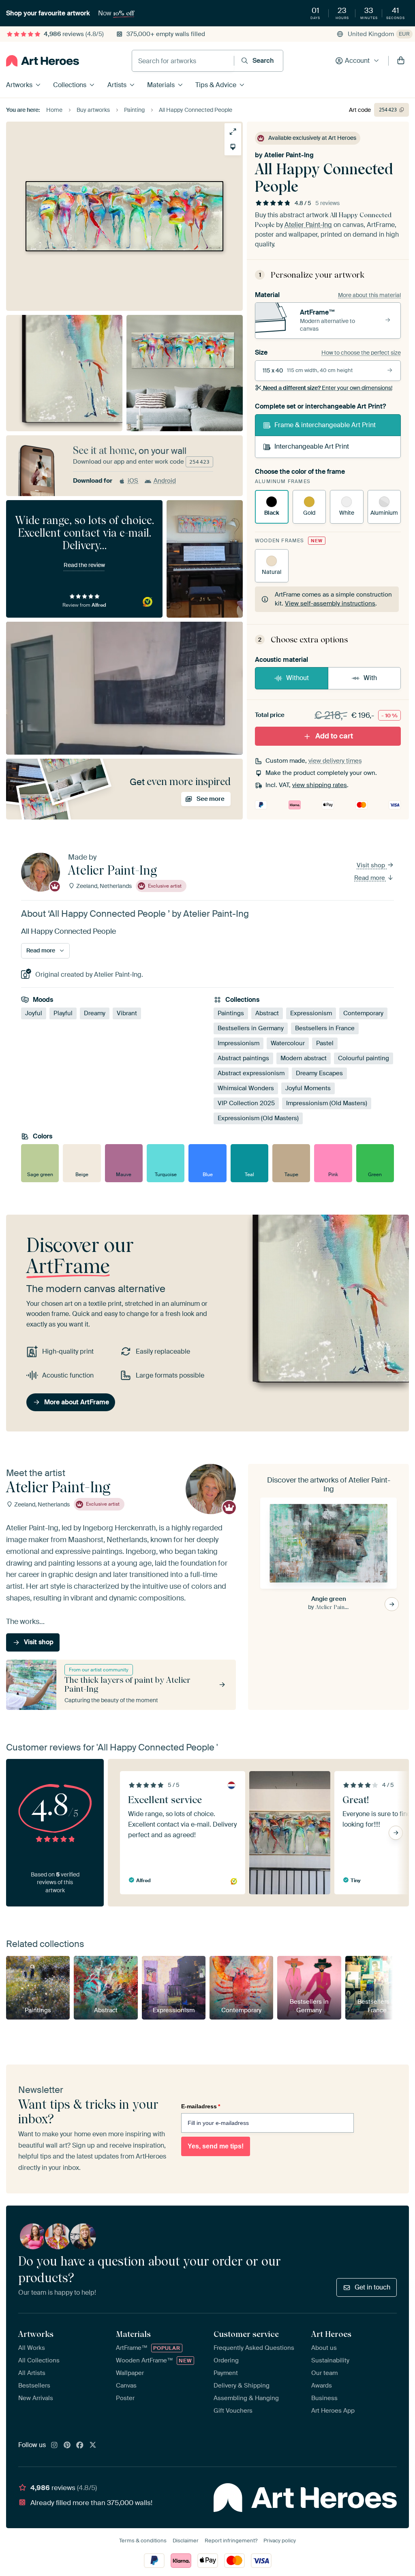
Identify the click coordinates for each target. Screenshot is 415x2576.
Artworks (19, 85)
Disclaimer (186, 2541)
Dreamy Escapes (319, 1073)
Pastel (325, 1043)
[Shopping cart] (401, 61)
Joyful (34, 1013)
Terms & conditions (143, 2541)
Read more (370, 878)
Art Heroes (331, 2334)
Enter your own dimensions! (328, 388)
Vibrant (127, 1013)
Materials (161, 85)
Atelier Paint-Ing (289, 155)
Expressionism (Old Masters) (258, 1118)
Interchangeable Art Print (312, 446)
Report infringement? (231, 2541)
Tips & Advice (216, 85)
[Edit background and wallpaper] (233, 147)
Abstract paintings (243, 1058)
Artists (117, 85)
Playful (63, 1013)
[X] (93, 2445)
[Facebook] (80, 2445)
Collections (70, 85)
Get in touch (372, 2287)
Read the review (84, 565)
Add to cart (334, 736)
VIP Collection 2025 (246, 1103)
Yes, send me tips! (216, 2146)
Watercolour (288, 1043)
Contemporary (363, 1013)
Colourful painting (364, 1058)
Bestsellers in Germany (251, 1028)
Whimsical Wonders (246, 1088)
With (370, 678)
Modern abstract (304, 1058)
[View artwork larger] (233, 132)
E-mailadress (201, 2106)
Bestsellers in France (325, 1028)
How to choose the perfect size (361, 353)
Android (165, 481)
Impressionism (239, 1043)
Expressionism (311, 1013)
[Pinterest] (67, 2445)
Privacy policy (280, 2541)
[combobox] (183, 61)
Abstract (267, 1013)
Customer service (246, 2334)
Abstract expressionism (251, 1073)
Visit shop (372, 866)
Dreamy (95, 1013)
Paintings (231, 1013)
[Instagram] (54, 2445)
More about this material (369, 295)
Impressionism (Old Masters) (327, 1103)
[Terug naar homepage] (43, 61)
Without (297, 678)
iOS (133, 481)
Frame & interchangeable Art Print (325, 425)
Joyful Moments (308, 1088)
